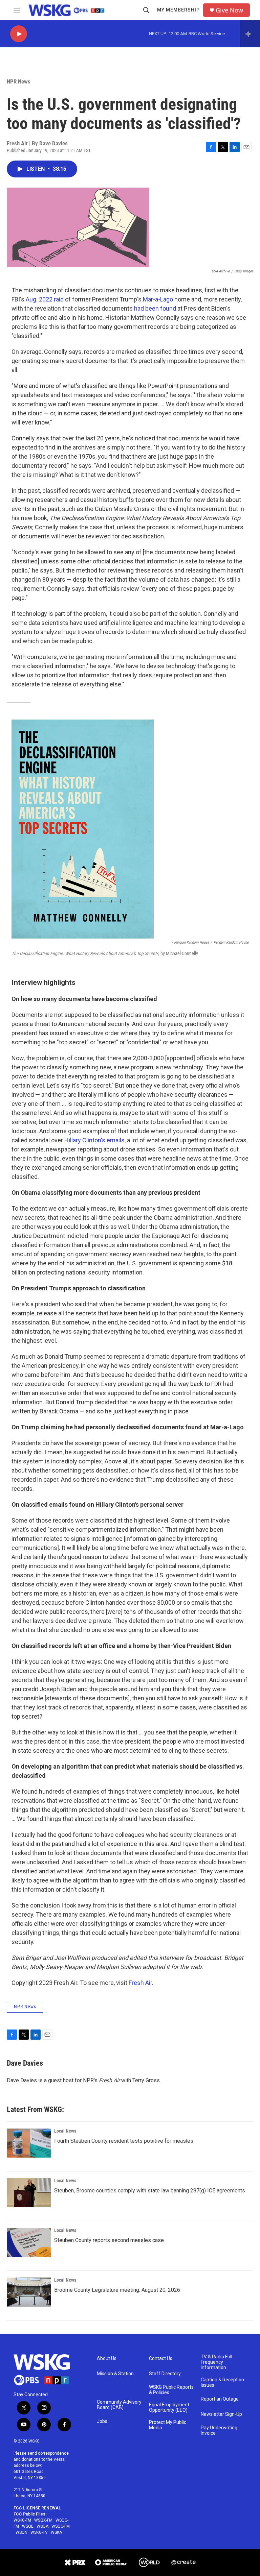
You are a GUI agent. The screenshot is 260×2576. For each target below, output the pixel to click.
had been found (155, 308)
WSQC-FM (61, 2526)
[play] (19, 34)
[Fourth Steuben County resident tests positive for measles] (29, 2143)
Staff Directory (165, 2374)
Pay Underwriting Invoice (219, 2431)
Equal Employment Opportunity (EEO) (169, 2408)
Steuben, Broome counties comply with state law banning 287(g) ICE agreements (150, 2191)
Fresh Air (140, 1983)
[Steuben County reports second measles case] (29, 2242)
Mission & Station (115, 2374)
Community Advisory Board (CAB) (119, 2405)
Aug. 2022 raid (45, 299)
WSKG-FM (22, 2520)
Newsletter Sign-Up (221, 2414)
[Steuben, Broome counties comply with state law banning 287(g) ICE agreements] (29, 2193)
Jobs (102, 2421)
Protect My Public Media (168, 2425)
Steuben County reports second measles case (109, 2240)
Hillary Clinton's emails (94, 1140)
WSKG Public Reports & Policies (171, 2390)
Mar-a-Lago (158, 299)
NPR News (19, 81)
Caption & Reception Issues (222, 2383)
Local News (65, 2131)
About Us (107, 2359)
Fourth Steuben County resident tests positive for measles (124, 2141)
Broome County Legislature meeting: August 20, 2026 (117, 2290)
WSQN (21, 2532)
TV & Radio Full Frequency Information (216, 2362)
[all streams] (250, 34)
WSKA (56, 2532)
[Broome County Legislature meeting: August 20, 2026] (29, 2292)
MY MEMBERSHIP (178, 10)
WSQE (28, 2526)
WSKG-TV (39, 2532)
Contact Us (161, 2359)
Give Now (229, 10)
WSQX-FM (43, 2520)
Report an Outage (220, 2399)
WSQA (42, 2526)
